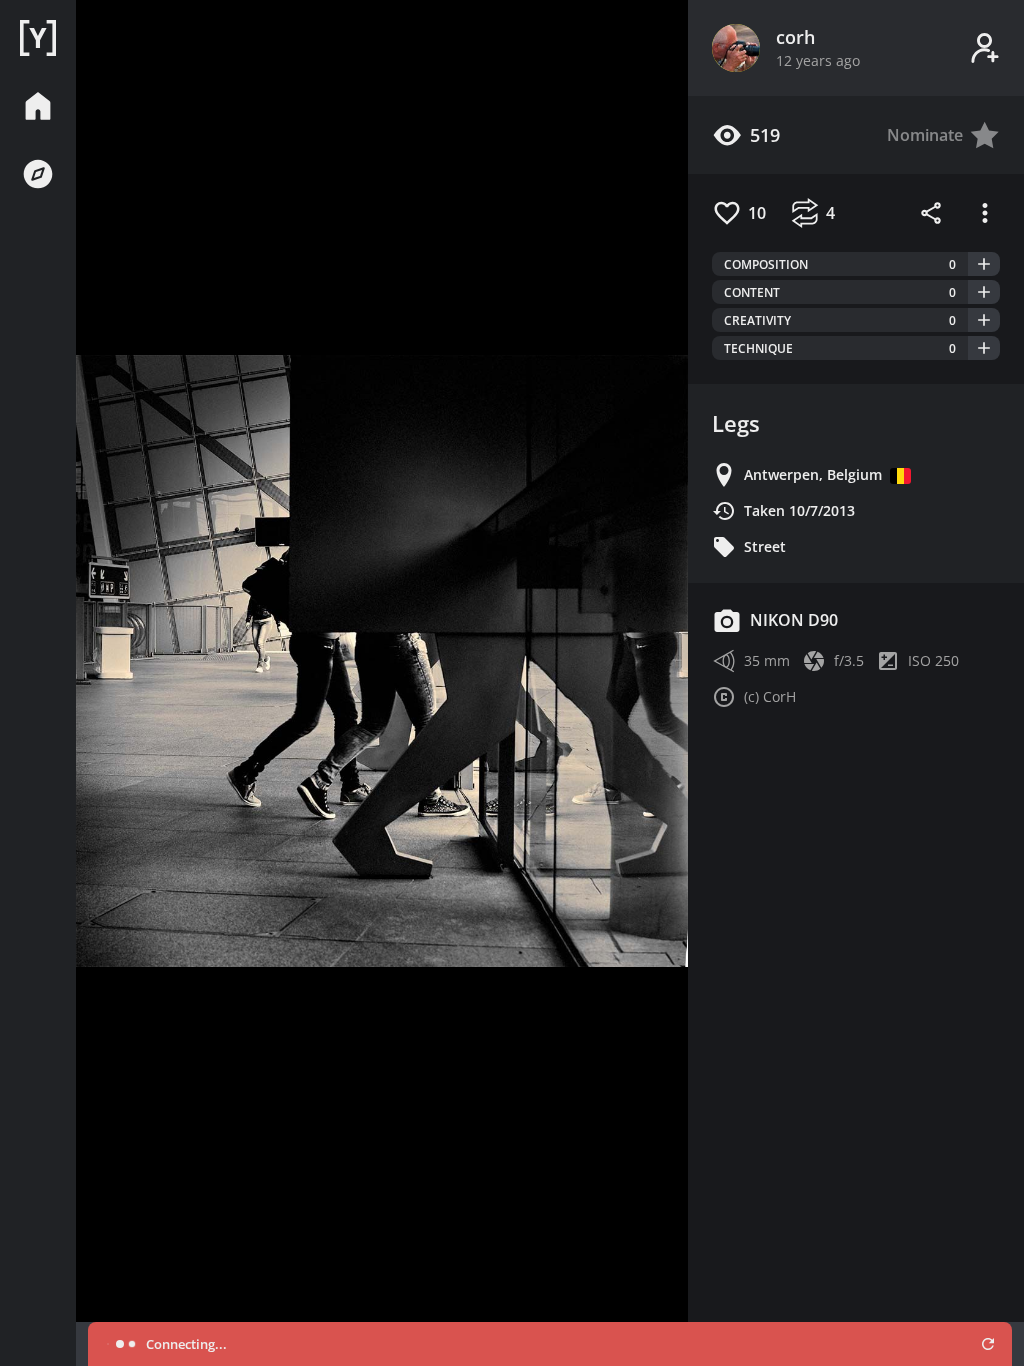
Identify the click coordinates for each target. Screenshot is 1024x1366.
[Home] (38, 38)
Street (765, 546)
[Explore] (38, 174)
